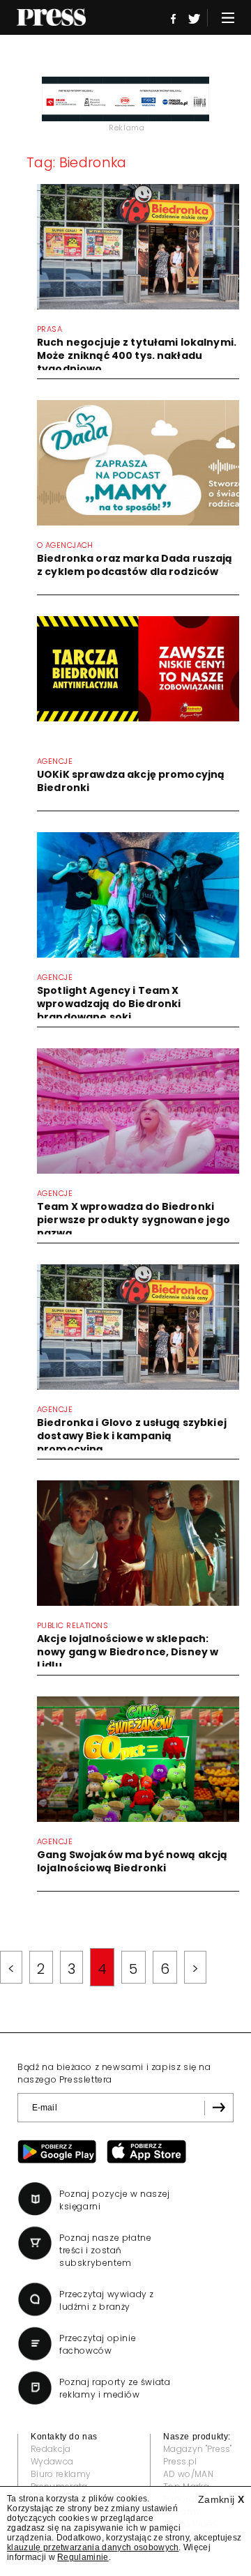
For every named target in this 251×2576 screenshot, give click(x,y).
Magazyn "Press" (198, 2449)
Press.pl (180, 2461)
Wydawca (52, 2461)
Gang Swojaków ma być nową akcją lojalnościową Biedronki (132, 1861)
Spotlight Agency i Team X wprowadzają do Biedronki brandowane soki (109, 1004)
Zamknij (221, 2499)
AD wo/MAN (188, 2474)
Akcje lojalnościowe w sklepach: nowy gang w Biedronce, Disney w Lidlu (128, 1652)
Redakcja (51, 2449)
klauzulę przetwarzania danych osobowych (93, 2547)
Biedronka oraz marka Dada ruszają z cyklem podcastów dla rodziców (135, 565)
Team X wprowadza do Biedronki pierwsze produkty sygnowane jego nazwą (134, 1220)
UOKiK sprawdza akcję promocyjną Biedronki (131, 781)
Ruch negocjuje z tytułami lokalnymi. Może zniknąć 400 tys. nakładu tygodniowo (137, 355)
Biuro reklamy (61, 2474)
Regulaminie (83, 2557)
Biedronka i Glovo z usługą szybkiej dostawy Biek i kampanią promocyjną (132, 1436)
